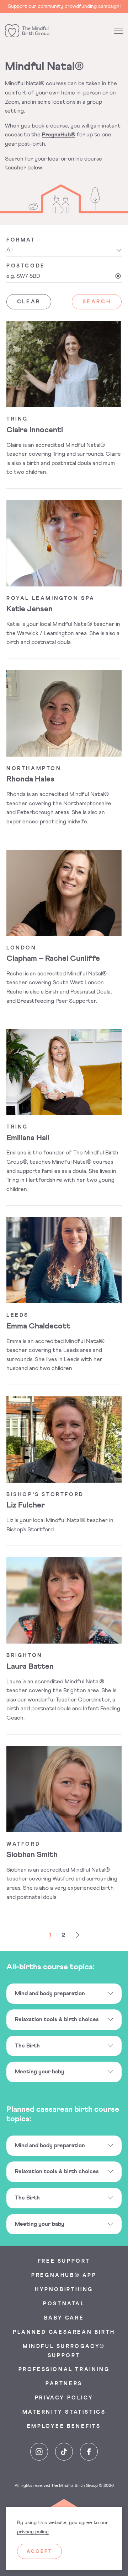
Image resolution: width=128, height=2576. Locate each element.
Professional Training (64, 2370)
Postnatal (64, 2304)
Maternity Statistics (64, 2413)
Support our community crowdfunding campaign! (64, 6)
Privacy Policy (64, 2398)
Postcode (26, 266)
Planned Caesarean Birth (64, 2332)
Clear (29, 302)
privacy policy (33, 2532)
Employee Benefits (64, 2427)
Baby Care (64, 2318)
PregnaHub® (59, 135)
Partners (64, 2384)
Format (21, 240)
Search (97, 302)
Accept (39, 2552)
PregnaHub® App (64, 2275)
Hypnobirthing (64, 2290)
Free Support (64, 2261)
